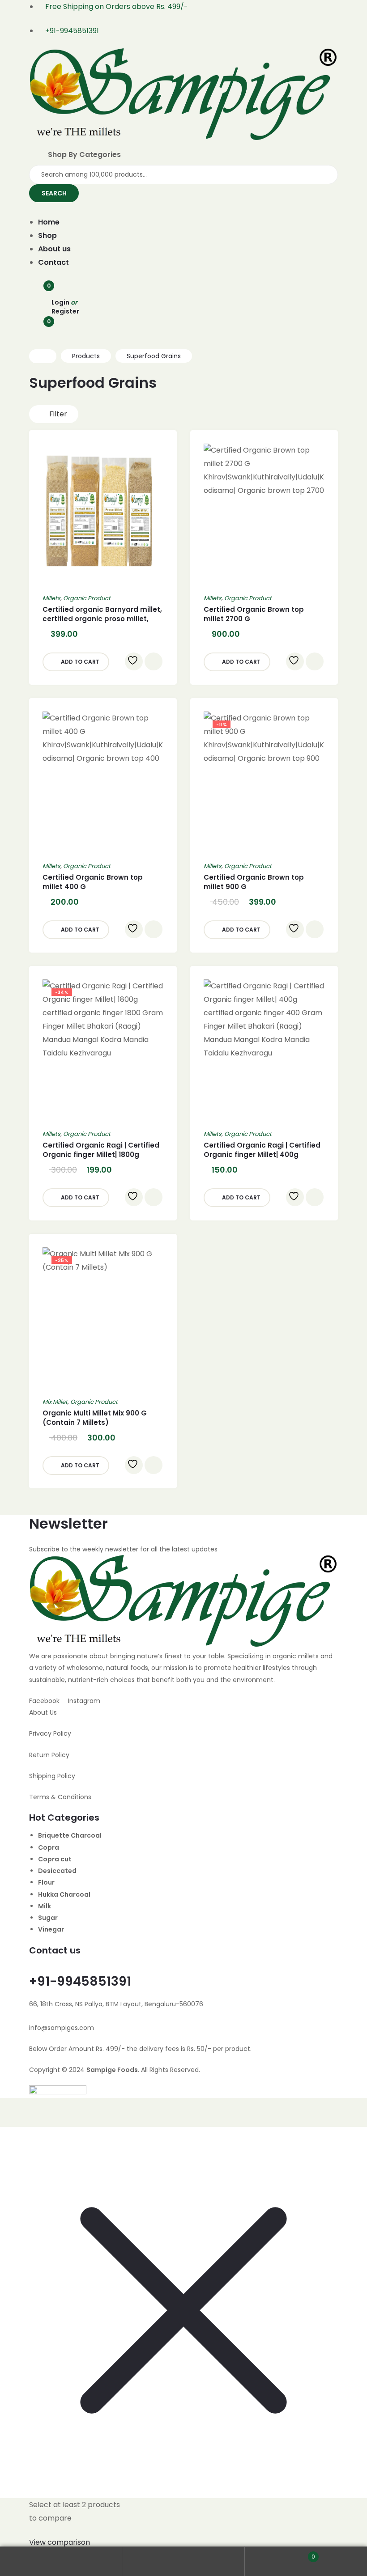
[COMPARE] (154, 661)
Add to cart (80, 662)
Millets (51, 598)
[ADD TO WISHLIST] (134, 661)
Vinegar (51, 1929)
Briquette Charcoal (70, 1835)
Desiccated (57, 1871)
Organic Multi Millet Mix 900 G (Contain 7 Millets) (95, 1418)
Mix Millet (55, 1402)
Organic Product (87, 598)
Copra (49, 1847)
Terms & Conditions (60, 1797)
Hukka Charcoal (64, 1894)
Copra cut (55, 1859)
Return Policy (49, 1755)
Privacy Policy (50, 1733)
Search (183, 2561)
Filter (58, 414)
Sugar (48, 1918)
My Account (61, 2561)
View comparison (60, 2542)
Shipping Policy (52, 1776)
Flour (46, 1882)
